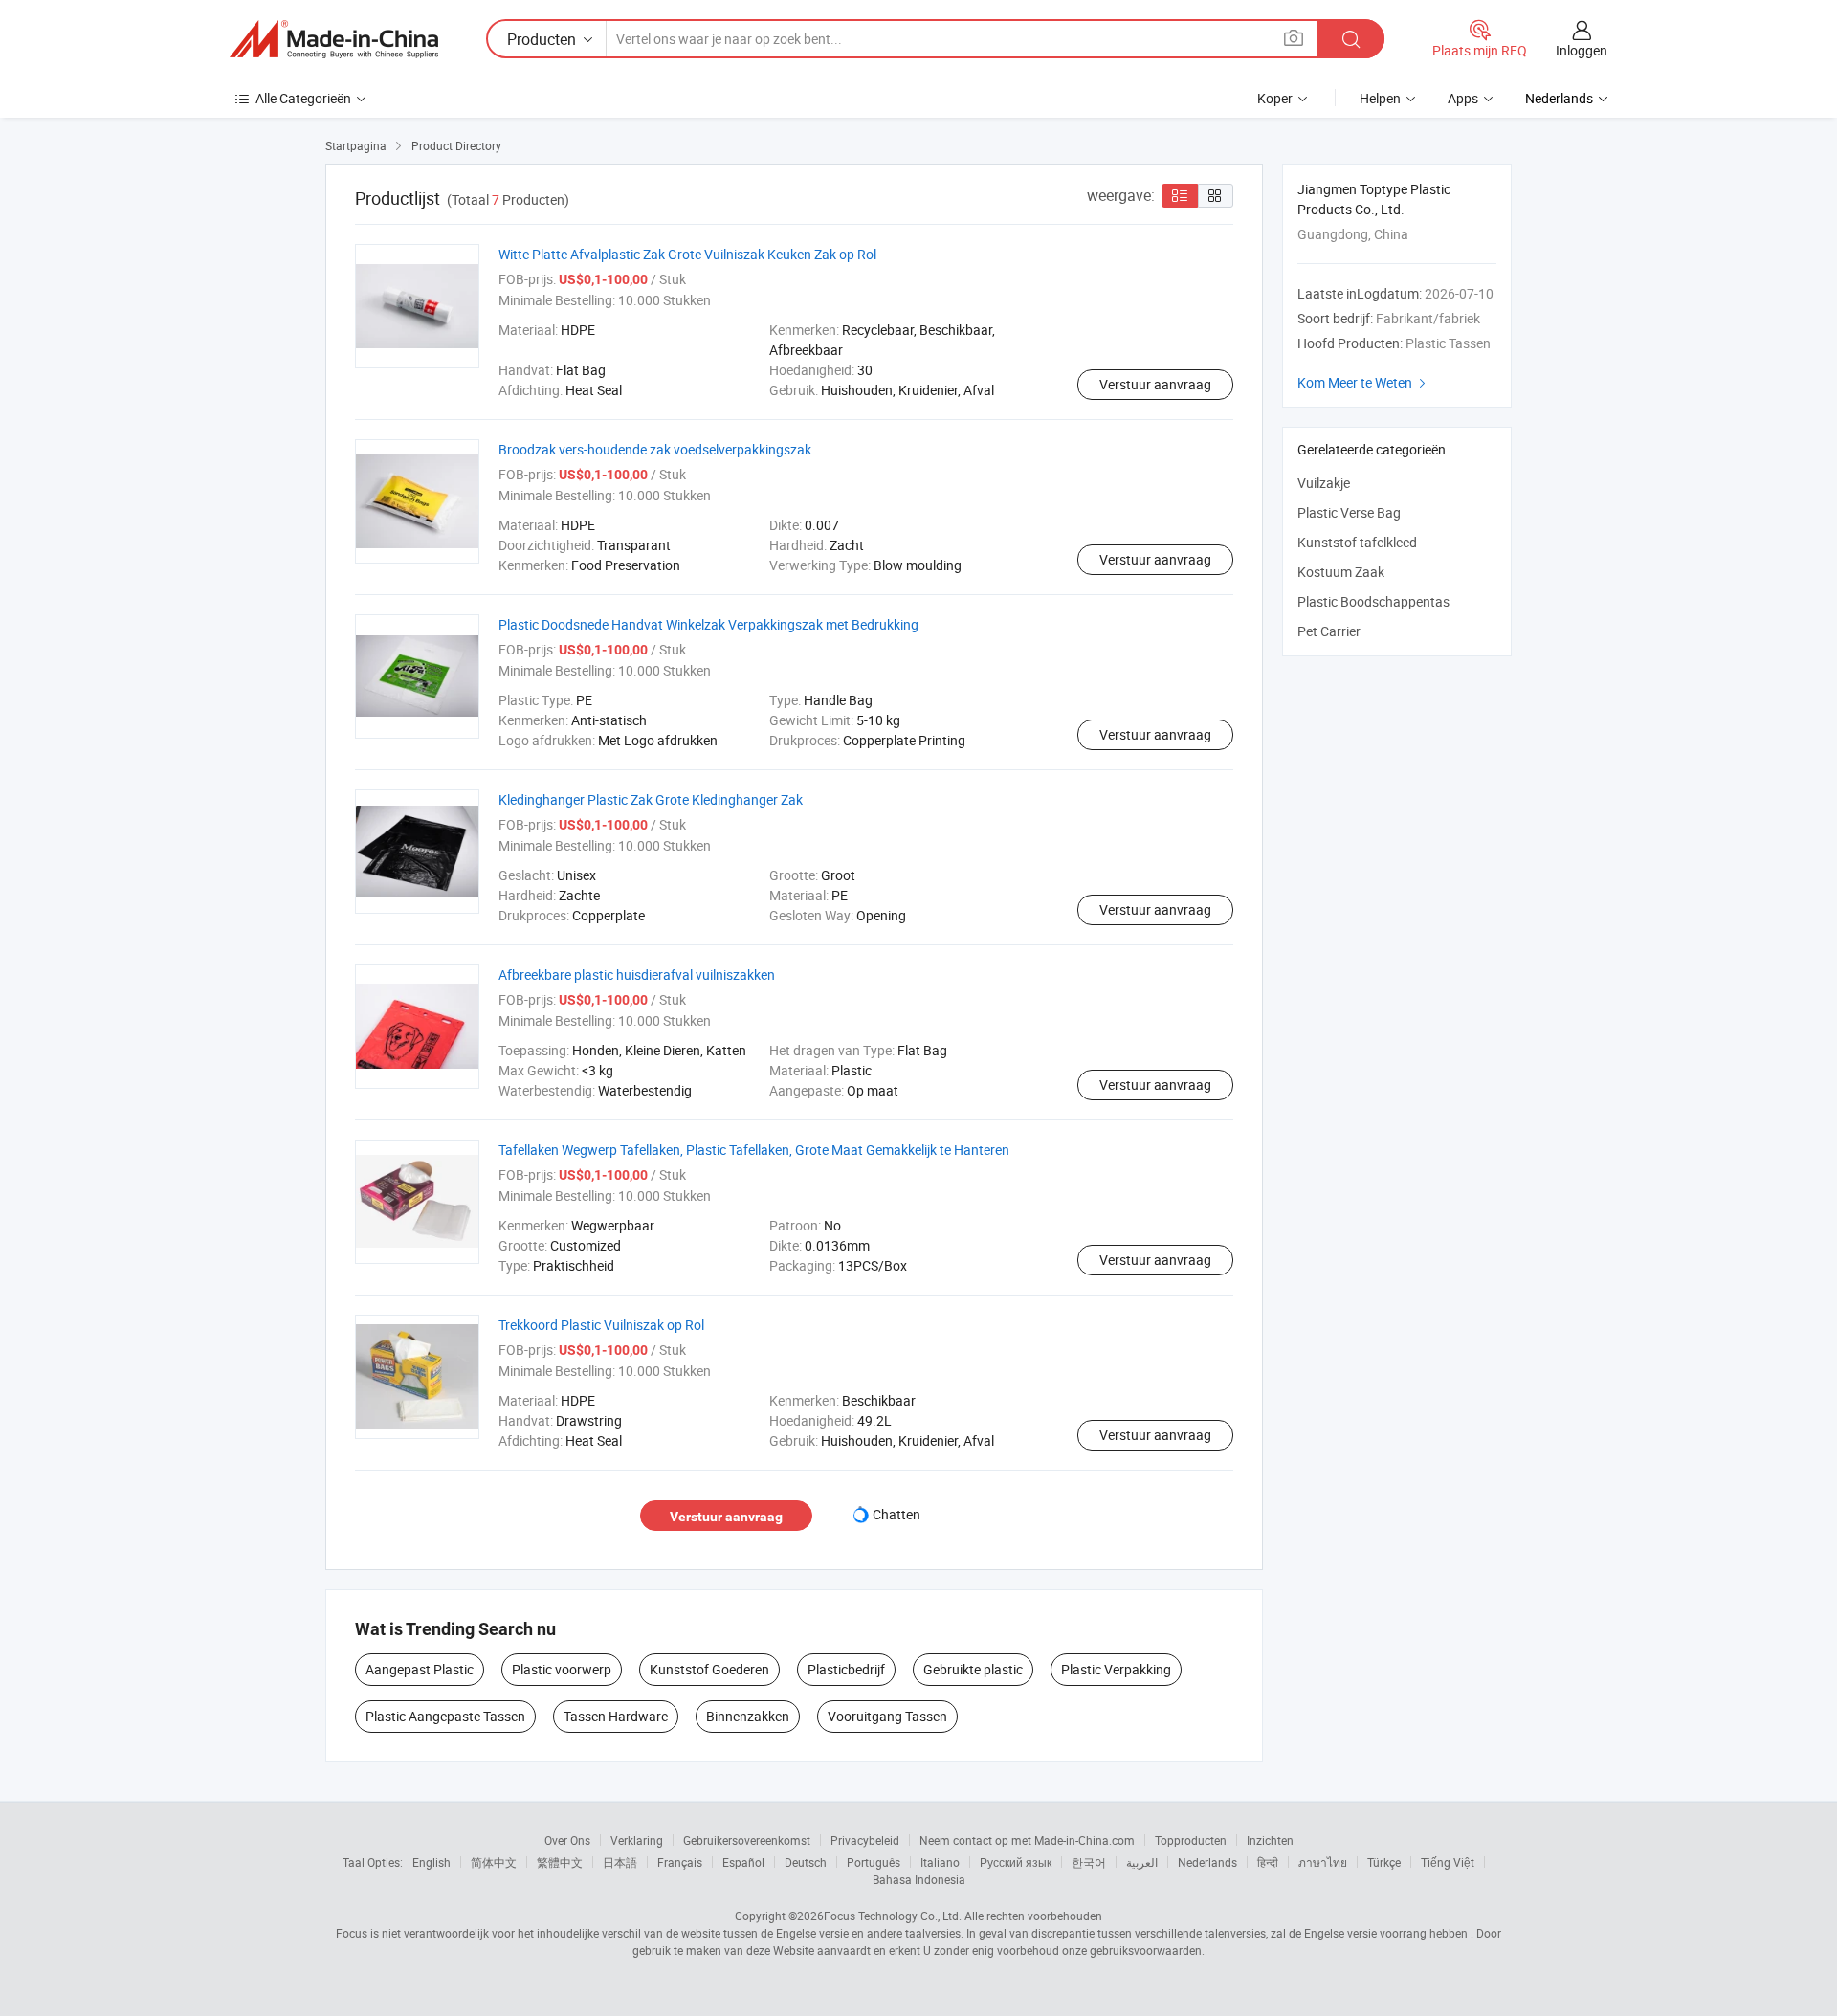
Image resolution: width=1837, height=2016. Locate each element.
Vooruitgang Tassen (887, 1716)
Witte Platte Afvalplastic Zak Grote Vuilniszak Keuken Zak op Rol (687, 254)
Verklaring (637, 1840)
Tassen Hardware (616, 1716)
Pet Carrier (1329, 631)
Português (874, 1862)
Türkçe (1384, 1862)
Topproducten (1191, 1840)
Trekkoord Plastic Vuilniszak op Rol (601, 1325)
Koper (1275, 98)
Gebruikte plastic (973, 1669)
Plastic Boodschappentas (1373, 601)
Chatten (896, 1514)
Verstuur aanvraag (1155, 384)
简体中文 (494, 1862)
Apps (1463, 98)
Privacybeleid (865, 1840)
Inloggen (1582, 50)
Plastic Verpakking (1116, 1669)
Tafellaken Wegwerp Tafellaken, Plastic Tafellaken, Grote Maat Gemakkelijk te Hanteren (754, 1150)
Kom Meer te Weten (1364, 382)
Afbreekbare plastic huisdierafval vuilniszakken (637, 975)
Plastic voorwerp (562, 1669)
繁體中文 (560, 1862)
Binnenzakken (748, 1716)
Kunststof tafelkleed (1357, 542)
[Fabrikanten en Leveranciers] (334, 39)
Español (743, 1862)
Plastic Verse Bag (1349, 512)
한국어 (1089, 1862)
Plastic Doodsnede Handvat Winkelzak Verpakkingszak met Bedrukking (708, 624)
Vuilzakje (1324, 483)
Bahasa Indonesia (919, 1879)
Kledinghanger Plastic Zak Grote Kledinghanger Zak (651, 799)
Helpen (1380, 98)
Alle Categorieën (303, 98)
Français (680, 1862)
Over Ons (567, 1840)
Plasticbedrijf (846, 1669)
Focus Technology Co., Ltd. (893, 1916)
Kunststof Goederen (709, 1669)
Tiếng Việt (1448, 1862)
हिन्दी (1268, 1862)
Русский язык (1016, 1862)
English (432, 1862)
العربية (1142, 1862)
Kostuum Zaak (1341, 572)
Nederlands (1207, 1862)
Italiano (940, 1862)
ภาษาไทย (1323, 1862)
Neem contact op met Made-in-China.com (1027, 1840)
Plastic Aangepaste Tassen (445, 1716)
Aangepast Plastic (420, 1669)
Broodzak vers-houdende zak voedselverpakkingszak (655, 449)
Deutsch (806, 1862)
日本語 (620, 1862)
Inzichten (1270, 1840)
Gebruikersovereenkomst (747, 1840)
